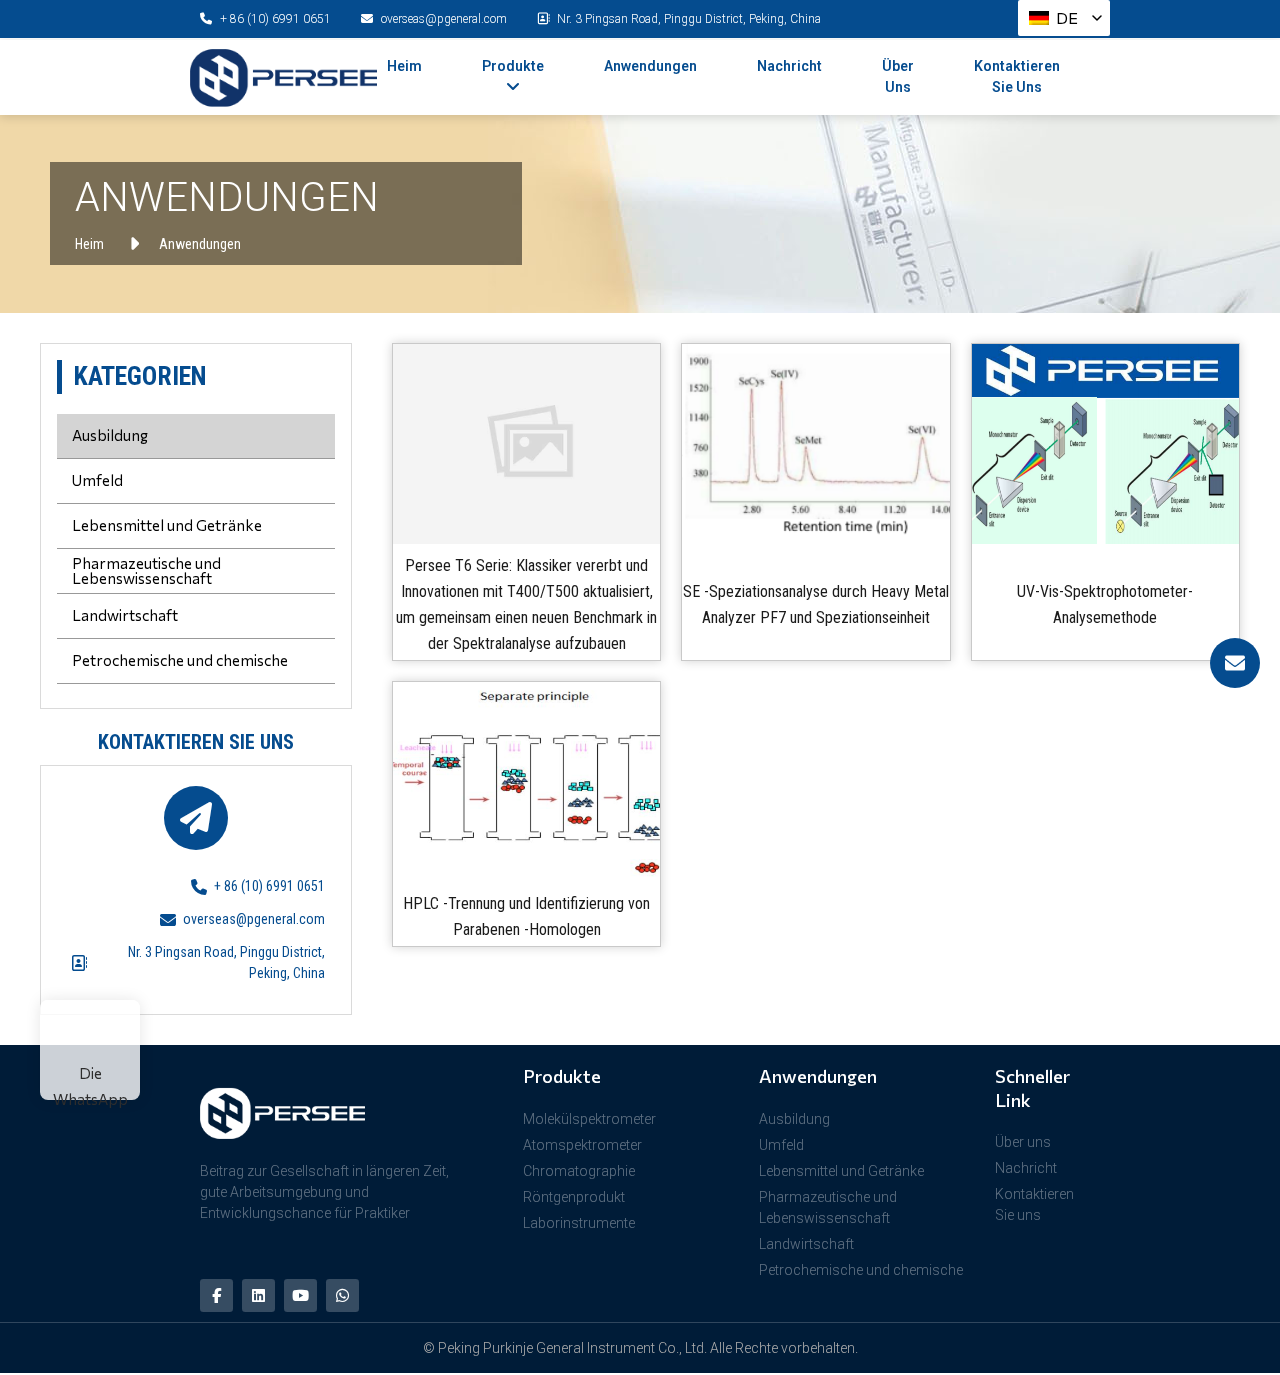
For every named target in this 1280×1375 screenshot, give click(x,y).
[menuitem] (513, 77)
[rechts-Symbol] (1235, 663)
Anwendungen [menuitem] (650, 66)
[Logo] (284, 78)
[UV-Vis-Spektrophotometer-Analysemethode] (1105, 444)
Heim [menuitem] (404, 66)
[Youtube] (300, 1295)
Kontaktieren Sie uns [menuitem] (1017, 76)
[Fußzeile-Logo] (318, 1113)
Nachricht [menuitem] (789, 66)
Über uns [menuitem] (898, 76)
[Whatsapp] (342, 1295)
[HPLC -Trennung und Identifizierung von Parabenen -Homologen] (526, 782)
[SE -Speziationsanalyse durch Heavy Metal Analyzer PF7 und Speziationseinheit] (815, 444)
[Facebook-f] (216, 1295)
